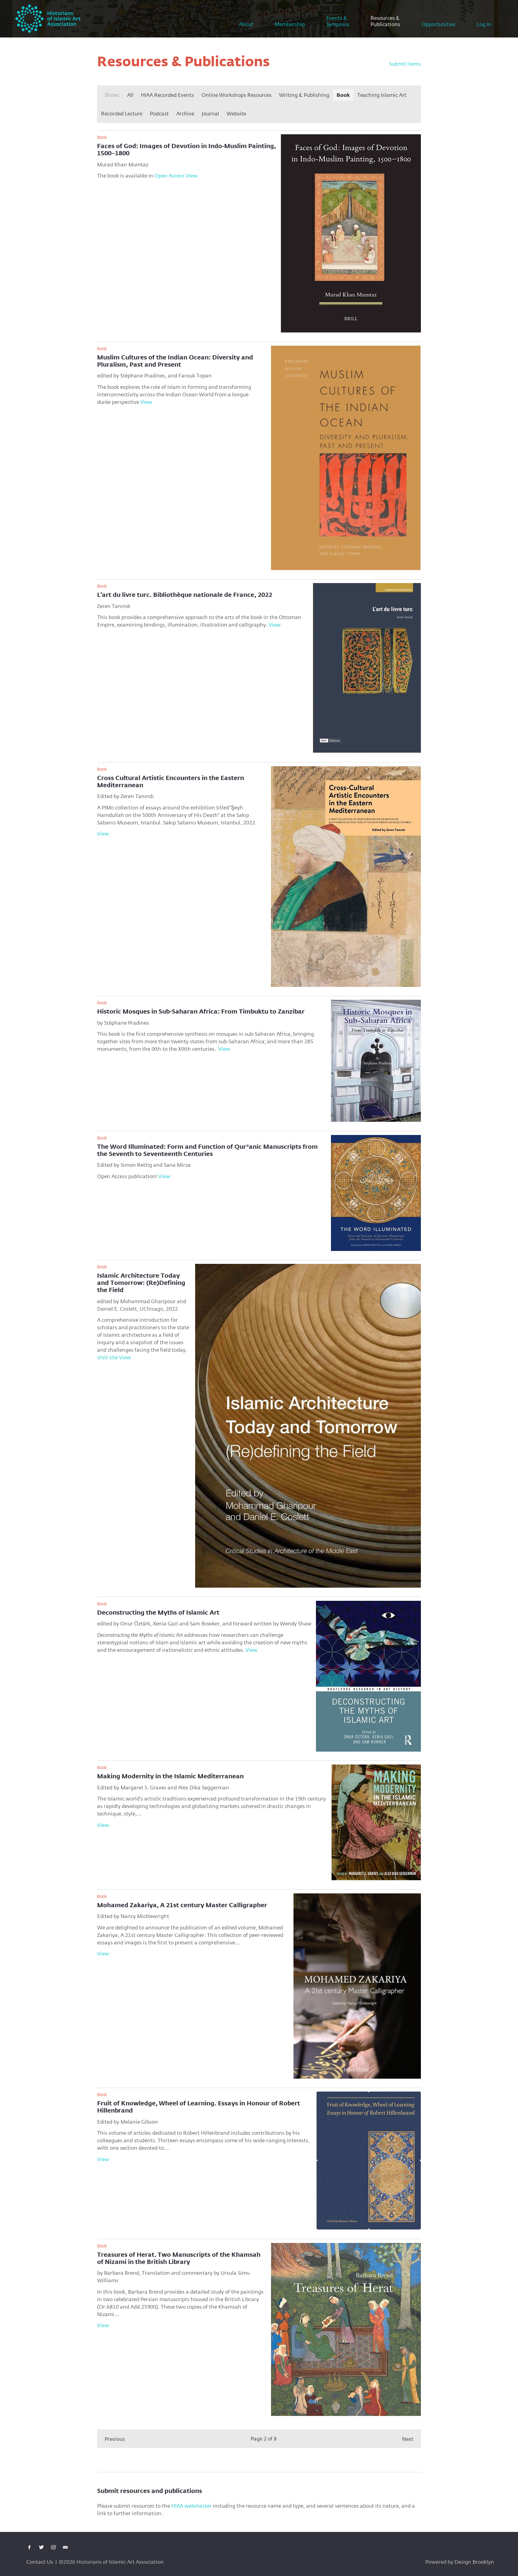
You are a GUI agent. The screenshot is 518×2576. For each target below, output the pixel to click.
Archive (185, 113)
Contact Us (40, 2562)
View (192, 176)
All (130, 95)
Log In (484, 24)
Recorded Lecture (122, 113)
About (246, 24)
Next (408, 2439)
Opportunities (438, 24)
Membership (290, 24)
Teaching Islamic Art (382, 95)
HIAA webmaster (191, 2506)
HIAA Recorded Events (167, 95)
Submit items (405, 64)
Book (343, 95)
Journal (210, 113)
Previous (115, 2439)
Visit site (107, 1357)
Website (236, 113)
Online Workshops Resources (237, 95)
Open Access (169, 176)
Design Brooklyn (474, 2562)
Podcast (159, 113)
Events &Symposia (338, 21)
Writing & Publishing (304, 95)
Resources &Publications (385, 21)
